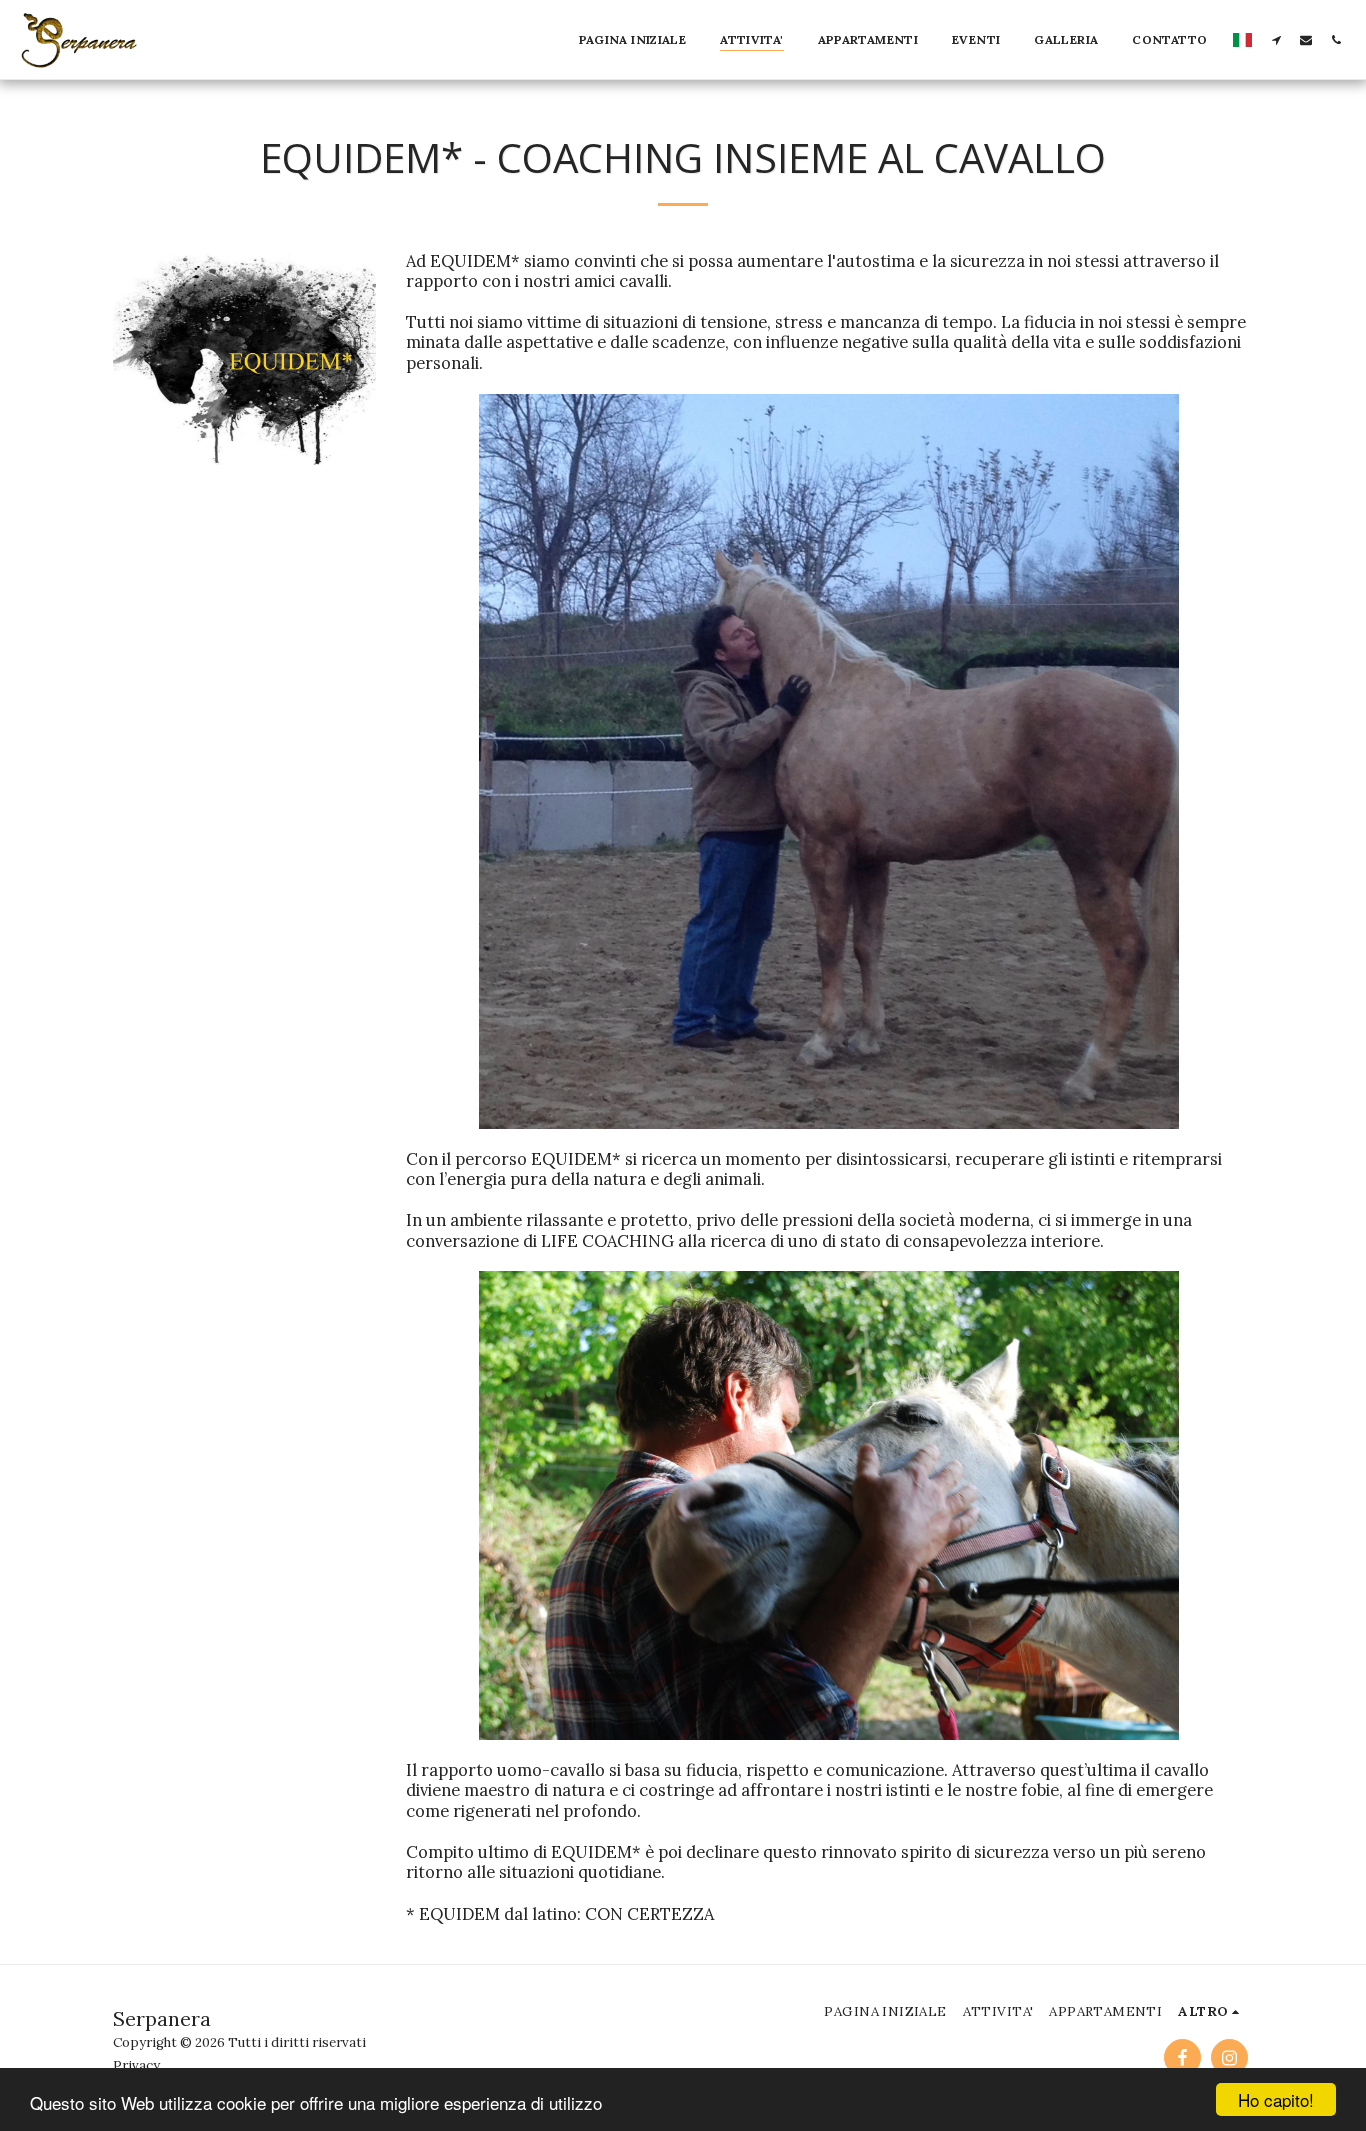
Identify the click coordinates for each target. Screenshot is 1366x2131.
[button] (1276, 39)
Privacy (136, 2065)
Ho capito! (1276, 2099)
